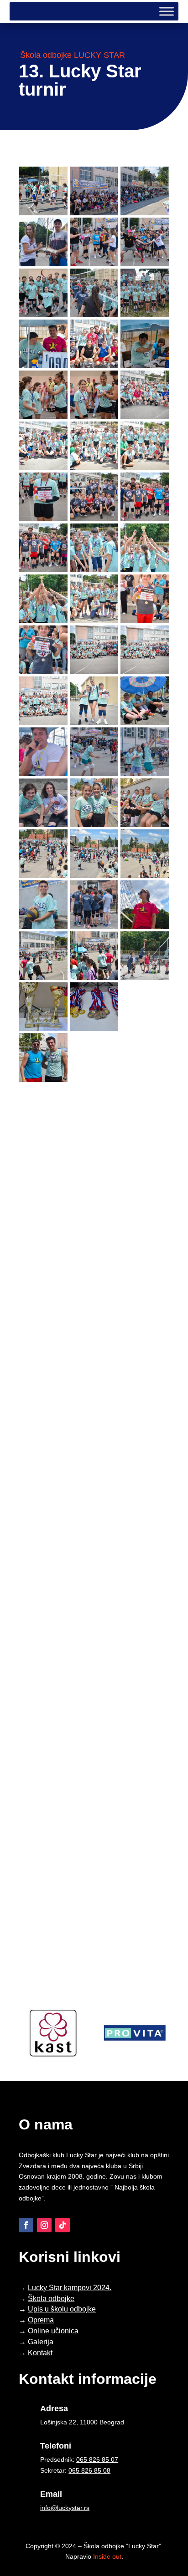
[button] (43, 191)
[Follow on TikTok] (63, 2225)
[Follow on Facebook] (26, 2225)
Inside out (107, 2556)
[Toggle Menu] (167, 11)
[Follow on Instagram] (44, 2225)
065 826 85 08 (89, 2470)
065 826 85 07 (97, 2459)
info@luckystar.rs (65, 2508)
